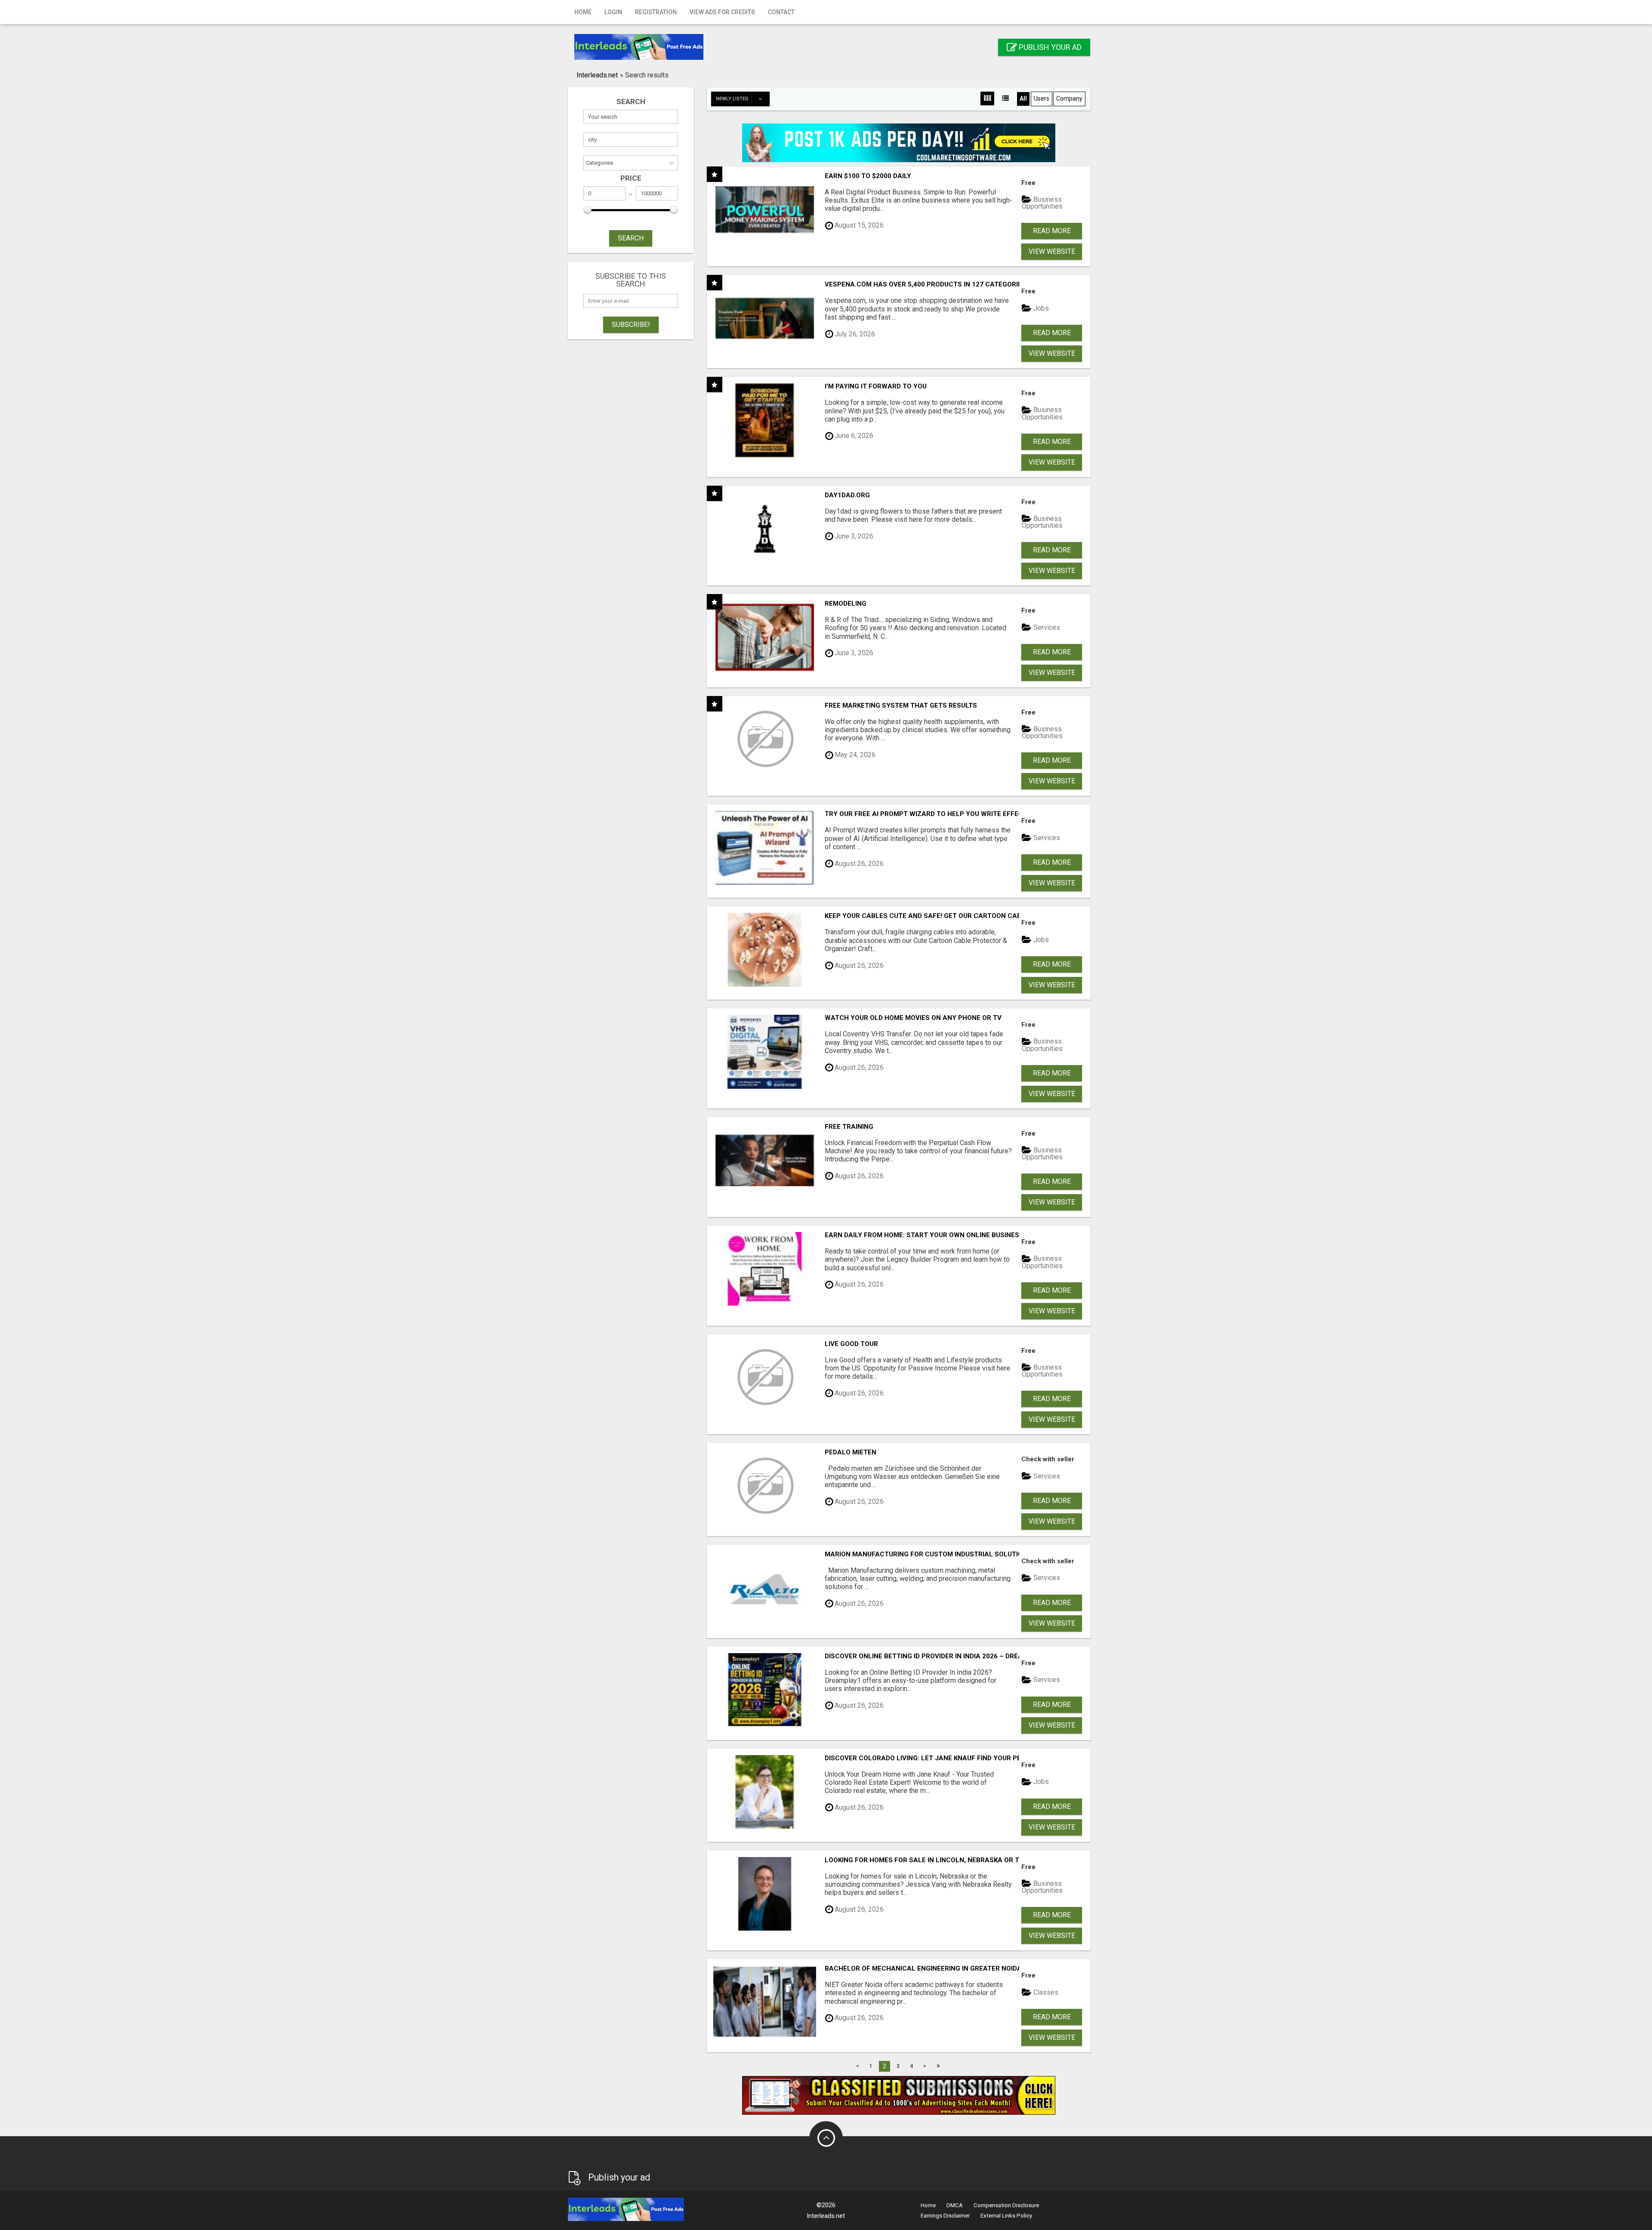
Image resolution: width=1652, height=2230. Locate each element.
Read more (1052, 231)
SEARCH (631, 238)
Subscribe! (631, 325)
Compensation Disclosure (1006, 2205)
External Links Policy (1006, 2216)
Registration (656, 12)
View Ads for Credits (722, 12)
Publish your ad (1049, 47)
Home (583, 12)
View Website (1052, 251)
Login (613, 12)
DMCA (955, 2205)
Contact (781, 12)
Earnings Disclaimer (945, 2216)
